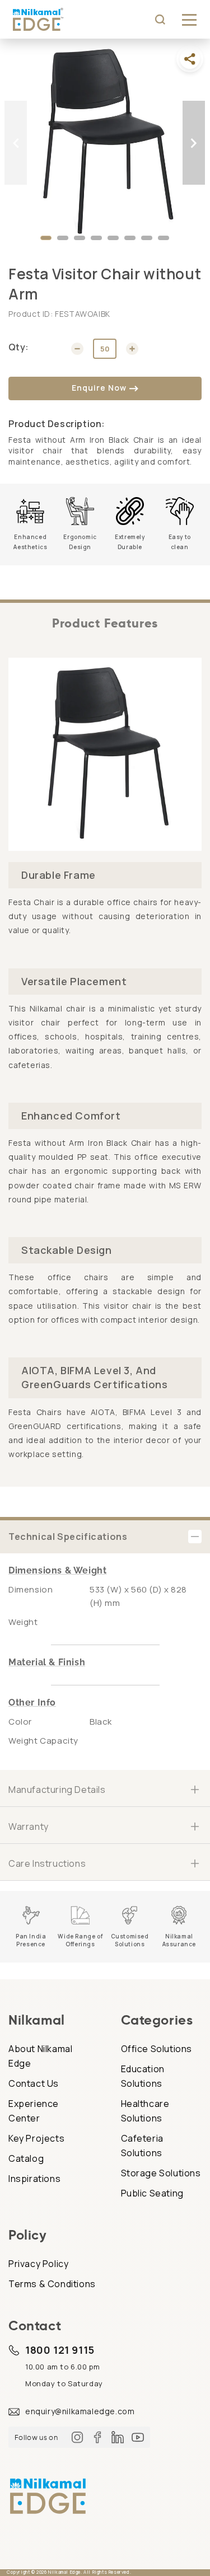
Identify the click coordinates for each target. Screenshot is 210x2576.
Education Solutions (143, 2076)
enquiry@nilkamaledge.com (80, 2411)
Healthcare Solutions (145, 2111)
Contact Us (34, 2083)
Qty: (19, 347)
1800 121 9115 (60, 2350)
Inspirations (34, 2179)
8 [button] (164, 241)
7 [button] (147, 241)
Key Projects (36, 2138)
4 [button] (96, 241)
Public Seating (152, 2193)
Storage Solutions (161, 2173)
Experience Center (34, 2111)
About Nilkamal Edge (40, 2056)
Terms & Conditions (52, 2284)
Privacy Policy (38, 2264)
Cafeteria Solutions (142, 2146)
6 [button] (130, 241)
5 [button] (113, 241)
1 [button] (46, 241)
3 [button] (80, 241)
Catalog (26, 2158)
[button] (189, 20)
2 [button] (63, 241)
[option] (105, 143)
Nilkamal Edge (64, 2572)
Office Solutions (157, 2049)
